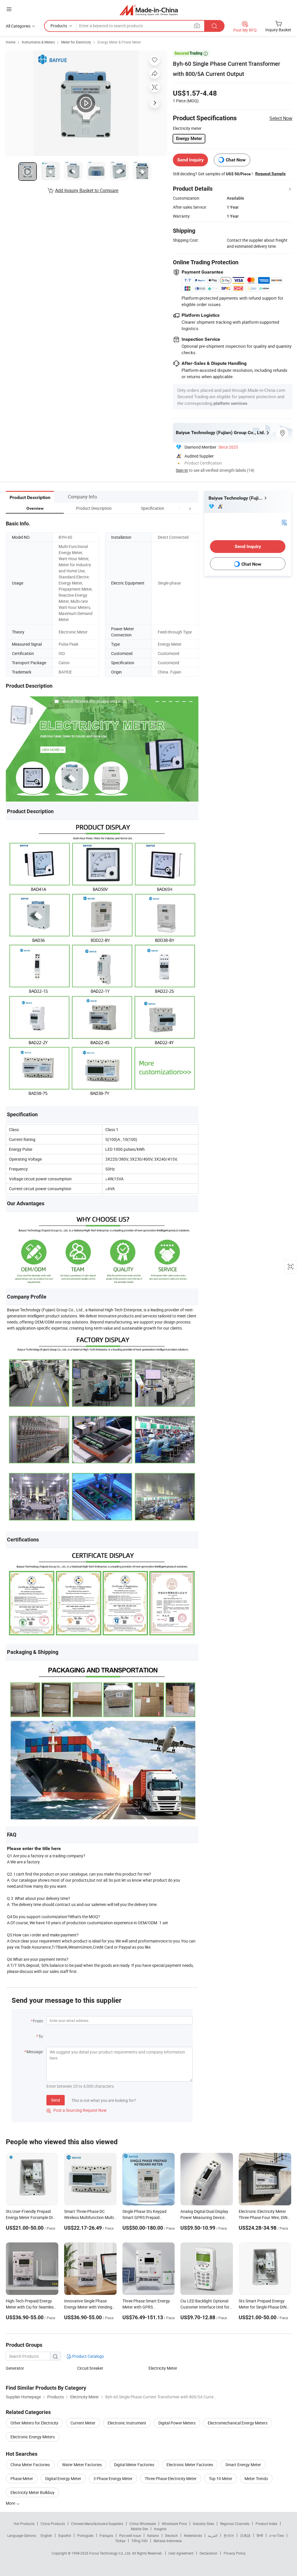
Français (106, 2535)
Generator (15, 2368)
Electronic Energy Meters (33, 2437)
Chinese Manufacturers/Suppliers (97, 2524)
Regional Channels (235, 2524)
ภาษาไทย (277, 2535)
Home (11, 42)
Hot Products (24, 2524)
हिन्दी (260, 2535)
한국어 (229, 2535)
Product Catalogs (88, 2356)
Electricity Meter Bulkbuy (32, 2492)
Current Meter (83, 2423)
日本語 (245, 2535)
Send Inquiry (190, 160)
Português (85, 2535)
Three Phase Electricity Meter (171, 2478)
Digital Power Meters (177, 2423)
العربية (213, 2535)
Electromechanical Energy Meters (238, 2423)
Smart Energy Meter (243, 2465)
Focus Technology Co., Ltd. (111, 2553)
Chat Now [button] (236, 160)
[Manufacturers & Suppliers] (149, 10)
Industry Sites (203, 2524)
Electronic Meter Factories (190, 2465)
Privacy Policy (235, 2553)
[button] (179, 508)
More (11, 2503)
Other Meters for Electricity (34, 2423)
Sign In (182, 470)
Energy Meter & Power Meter (119, 42)
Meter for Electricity (76, 42)
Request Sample (270, 174)
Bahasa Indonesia (168, 2541)
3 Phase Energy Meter (113, 2478)
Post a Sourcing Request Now (77, 2110)
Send (56, 2100)
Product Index (266, 2524)
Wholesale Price (174, 2524)
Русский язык (130, 2535)
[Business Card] (284, 522)
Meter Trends (256, 2478)
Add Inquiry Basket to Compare (87, 190)
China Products (53, 2524)
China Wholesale (143, 2524)
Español (65, 2535)
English (46, 2535)
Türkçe (120, 2541)
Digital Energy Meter (63, 2478)
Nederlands (193, 2535)
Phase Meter (22, 2478)
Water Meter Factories (82, 2465)
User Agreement (181, 2553)
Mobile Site (139, 2529)
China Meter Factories (30, 2465)
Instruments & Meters (38, 42)
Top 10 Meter (221, 2478)
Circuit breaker (90, 2368)
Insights (160, 2529)
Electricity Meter (163, 2368)
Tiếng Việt (140, 2541)
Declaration (209, 2553)
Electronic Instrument (127, 2423)
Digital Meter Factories (134, 2465)
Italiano (153, 2535)
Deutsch (171, 2535)
